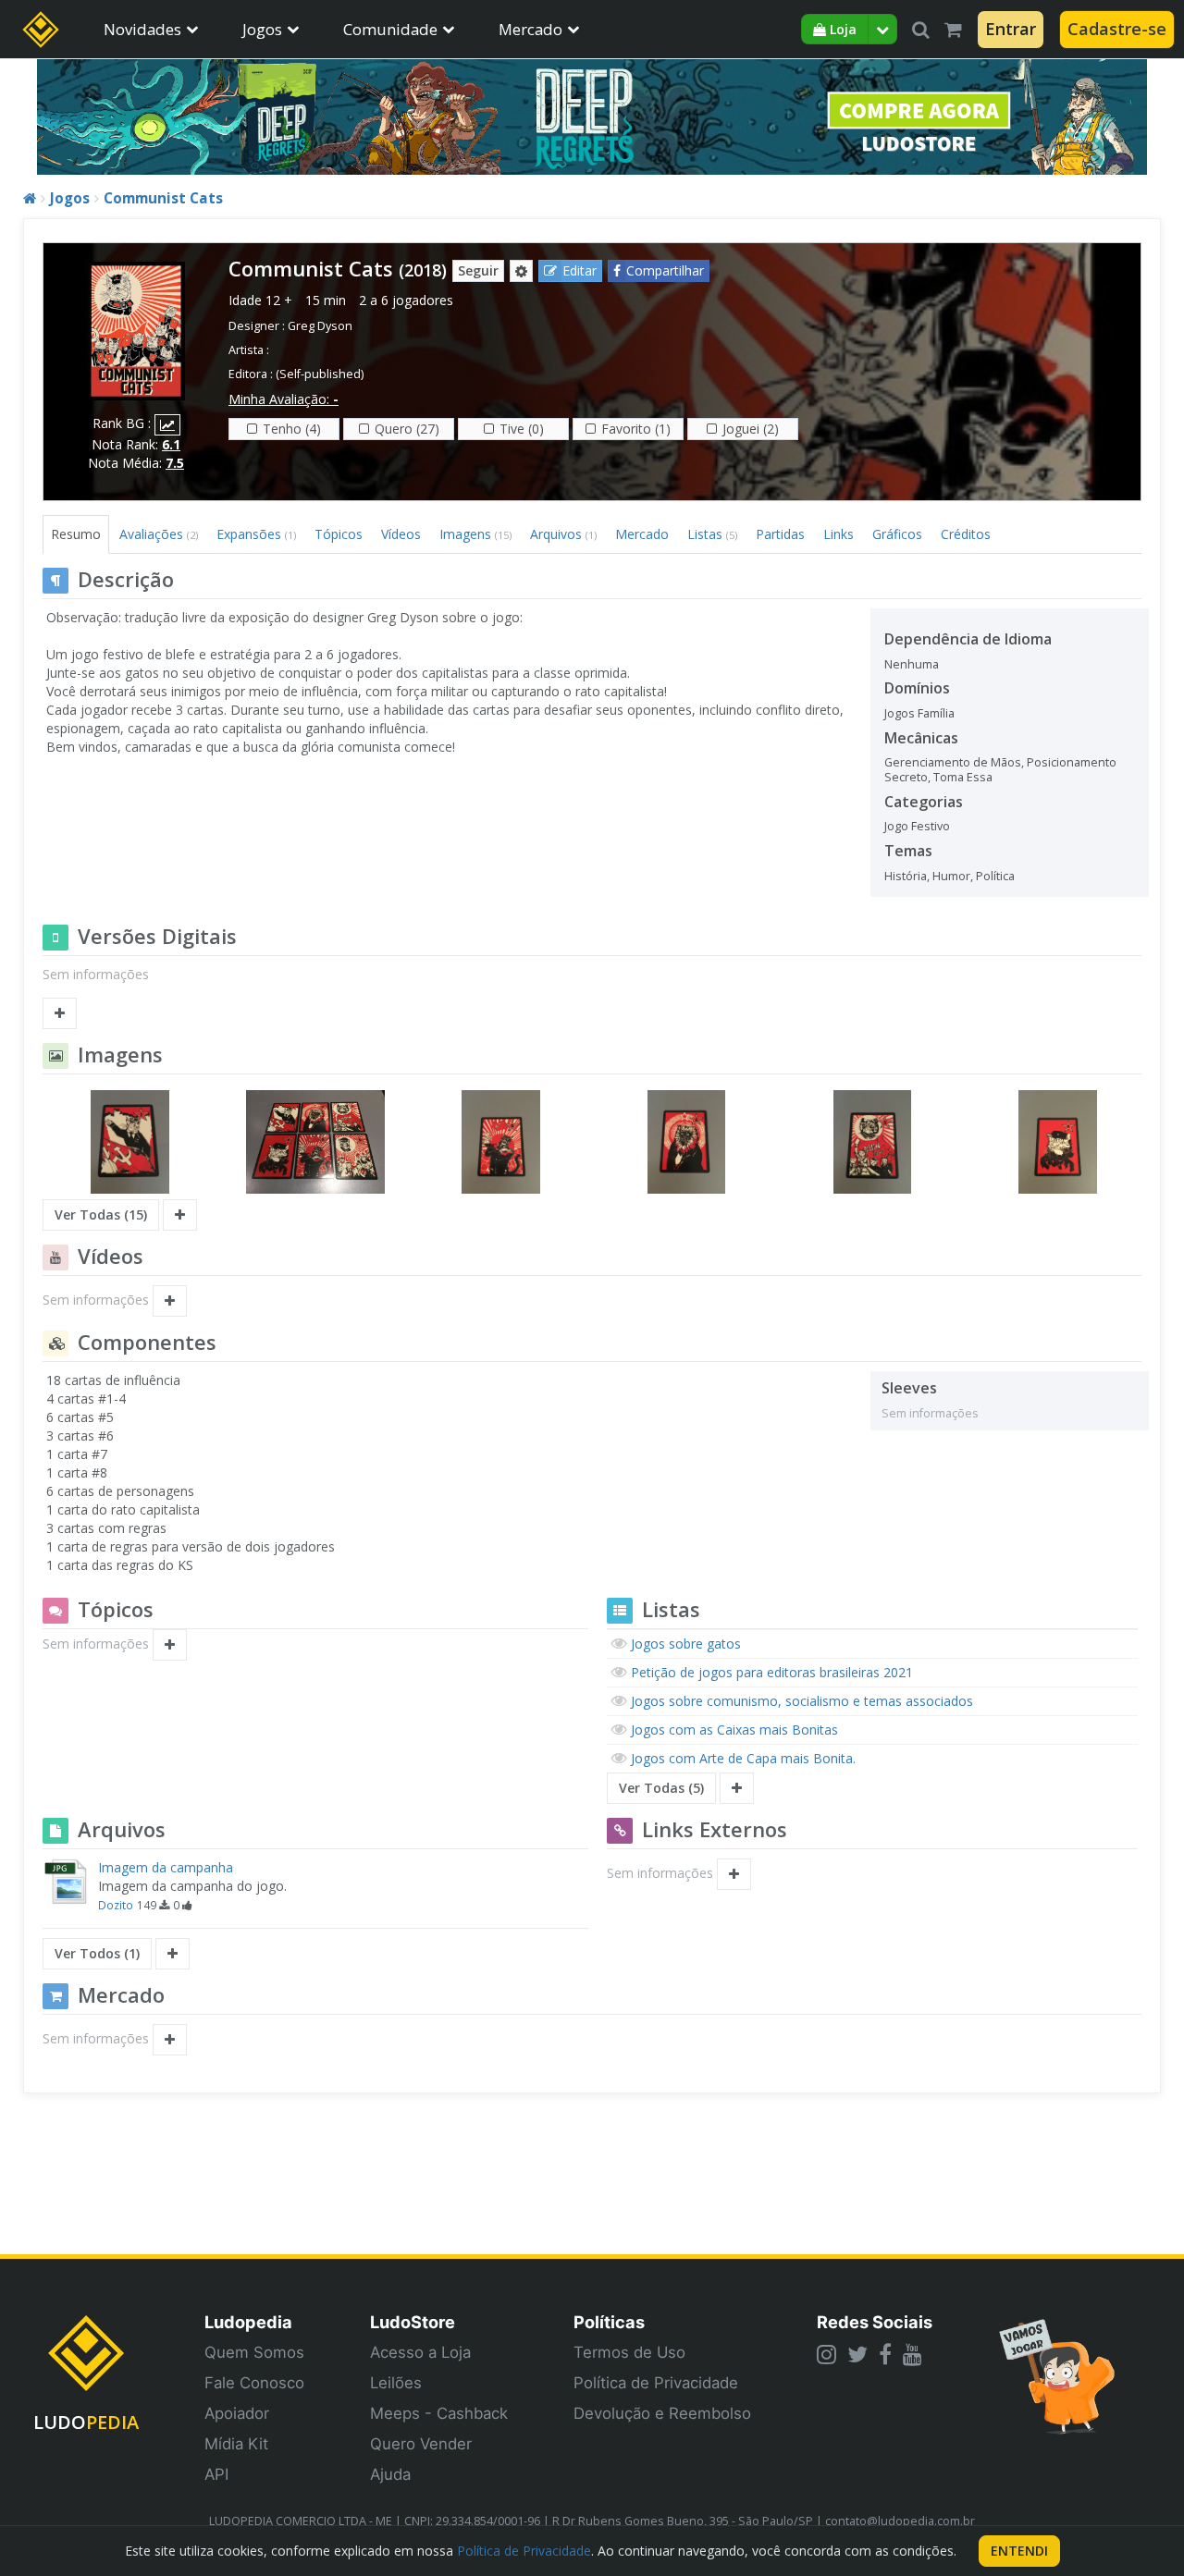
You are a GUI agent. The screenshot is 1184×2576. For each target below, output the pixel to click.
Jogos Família (919, 713)
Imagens (475, 534)
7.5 (175, 463)
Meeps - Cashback (439, 2413)
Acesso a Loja (420, 2352)
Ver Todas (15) (101, 1214)
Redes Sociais (875, 2322)
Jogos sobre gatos (686, 1644)
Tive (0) (522, 429)
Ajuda (390, 2474)
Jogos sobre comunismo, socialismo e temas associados (802, 1701)
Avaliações (159, 534)
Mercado (530, 29)
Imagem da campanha (166, 1867)
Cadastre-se (1117, 29)
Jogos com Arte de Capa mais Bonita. (743, 1758)
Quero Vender (421, 2444)
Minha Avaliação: (284, 399)
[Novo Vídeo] (170, 1301)
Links (839, 534)
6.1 (171, 444)
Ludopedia (248, 2322)
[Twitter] (857, 2354)
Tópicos (339, 534)
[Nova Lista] (737, 1788)
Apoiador (237, 2413)
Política (995, 876)
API (216, 2474)
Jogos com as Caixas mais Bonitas (734, 1730)
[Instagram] (826, 2354)
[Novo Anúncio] (170, 2040)
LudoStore (413, 2322)
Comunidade (390, 29)
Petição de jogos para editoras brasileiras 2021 (772, 1672)
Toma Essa (963, 777)
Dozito (116, 1905)
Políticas (609, 2322)
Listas (712, 534)
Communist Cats (163, 198)
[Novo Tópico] (170, 1645)
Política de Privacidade (656, 2383)
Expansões (256, 534)
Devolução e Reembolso (662, 2413)
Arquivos (563, 534)
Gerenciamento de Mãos (953, 762)
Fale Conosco (254, 2383)
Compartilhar (665, 270)
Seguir (478, 270)
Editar (580, 270)
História (906, 876)
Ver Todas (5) (661, 1788)
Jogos (262, 29)
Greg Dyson (320, 326)
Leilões (396, 2383)
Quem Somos (254, 2352)
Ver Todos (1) (97, 1953)
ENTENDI (1019, 2551)
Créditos (966, 534)
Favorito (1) (636, 429)
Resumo (76, 534)
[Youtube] (913, 2354)
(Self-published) (320, 374)
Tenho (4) (292, 429)
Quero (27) (407, 429)
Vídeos (401, 534)
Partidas (780, 534)
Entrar (1011, 29)
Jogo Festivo (917, 826)
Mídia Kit (236, 2444)
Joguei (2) (751, 429)
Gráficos (897, 534)
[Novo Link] (734, 1874)
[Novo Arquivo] (173, 1954)
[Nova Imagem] (180, 1215)
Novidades (142, 29)
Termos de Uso (629, 2352)
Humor (951, 876)
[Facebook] (885, 2354)
